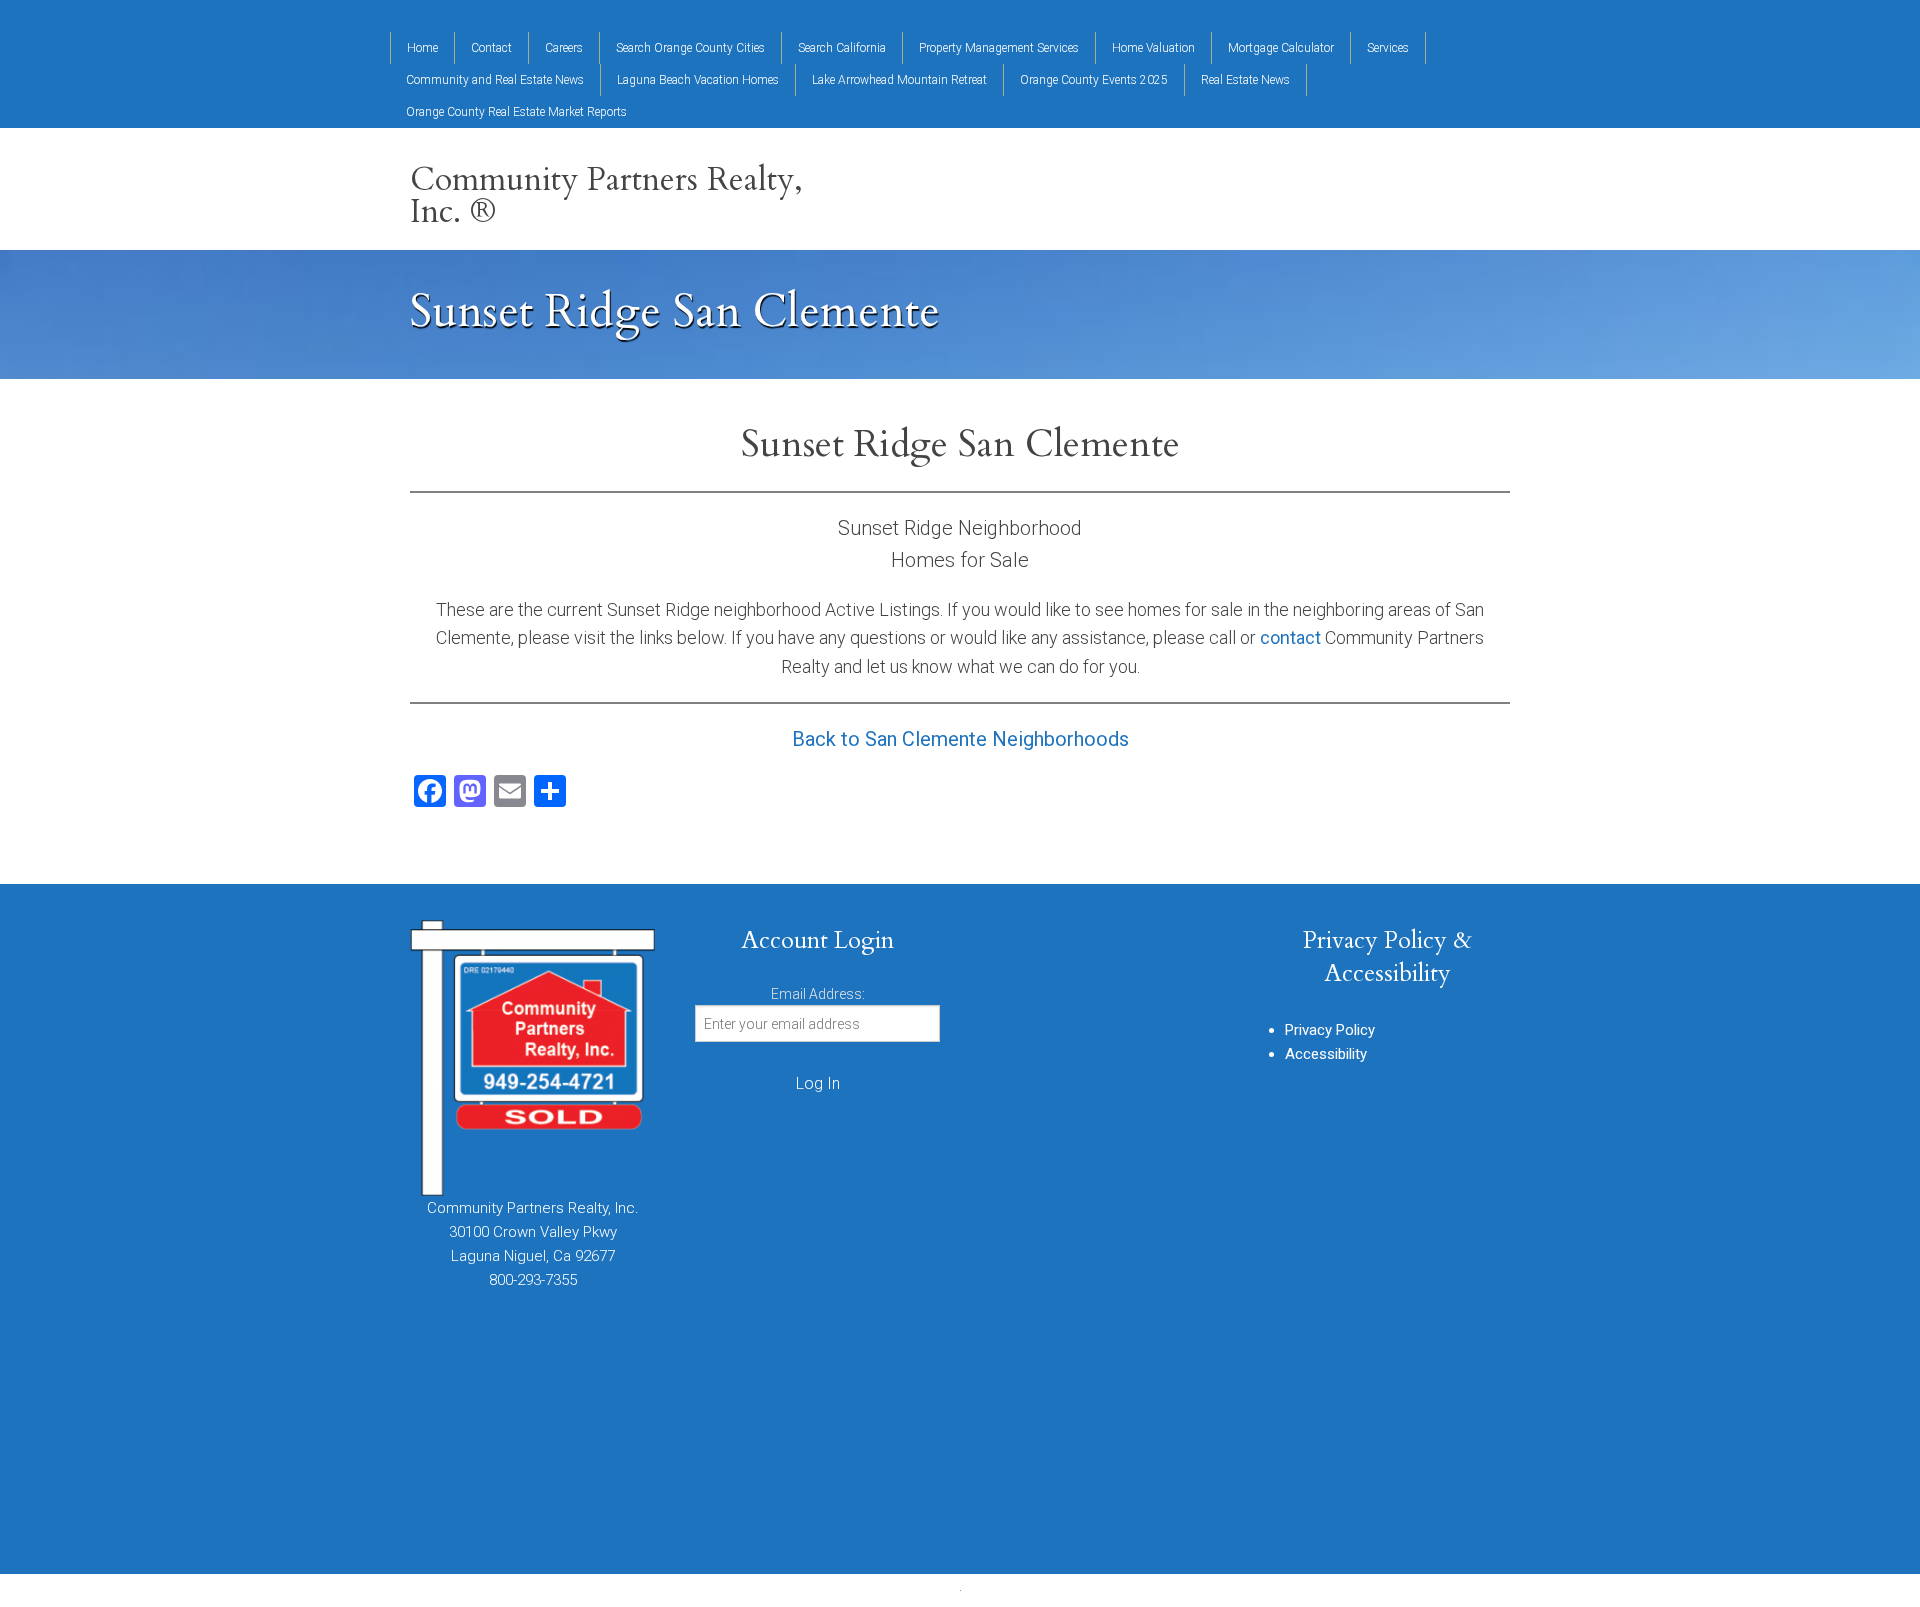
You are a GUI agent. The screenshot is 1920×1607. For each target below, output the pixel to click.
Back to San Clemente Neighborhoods (960, 739)
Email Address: (818, 994)
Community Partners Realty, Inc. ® (606, 196)
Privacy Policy (1330, 1030)
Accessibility (1326, 1054)
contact (1290, 637)
